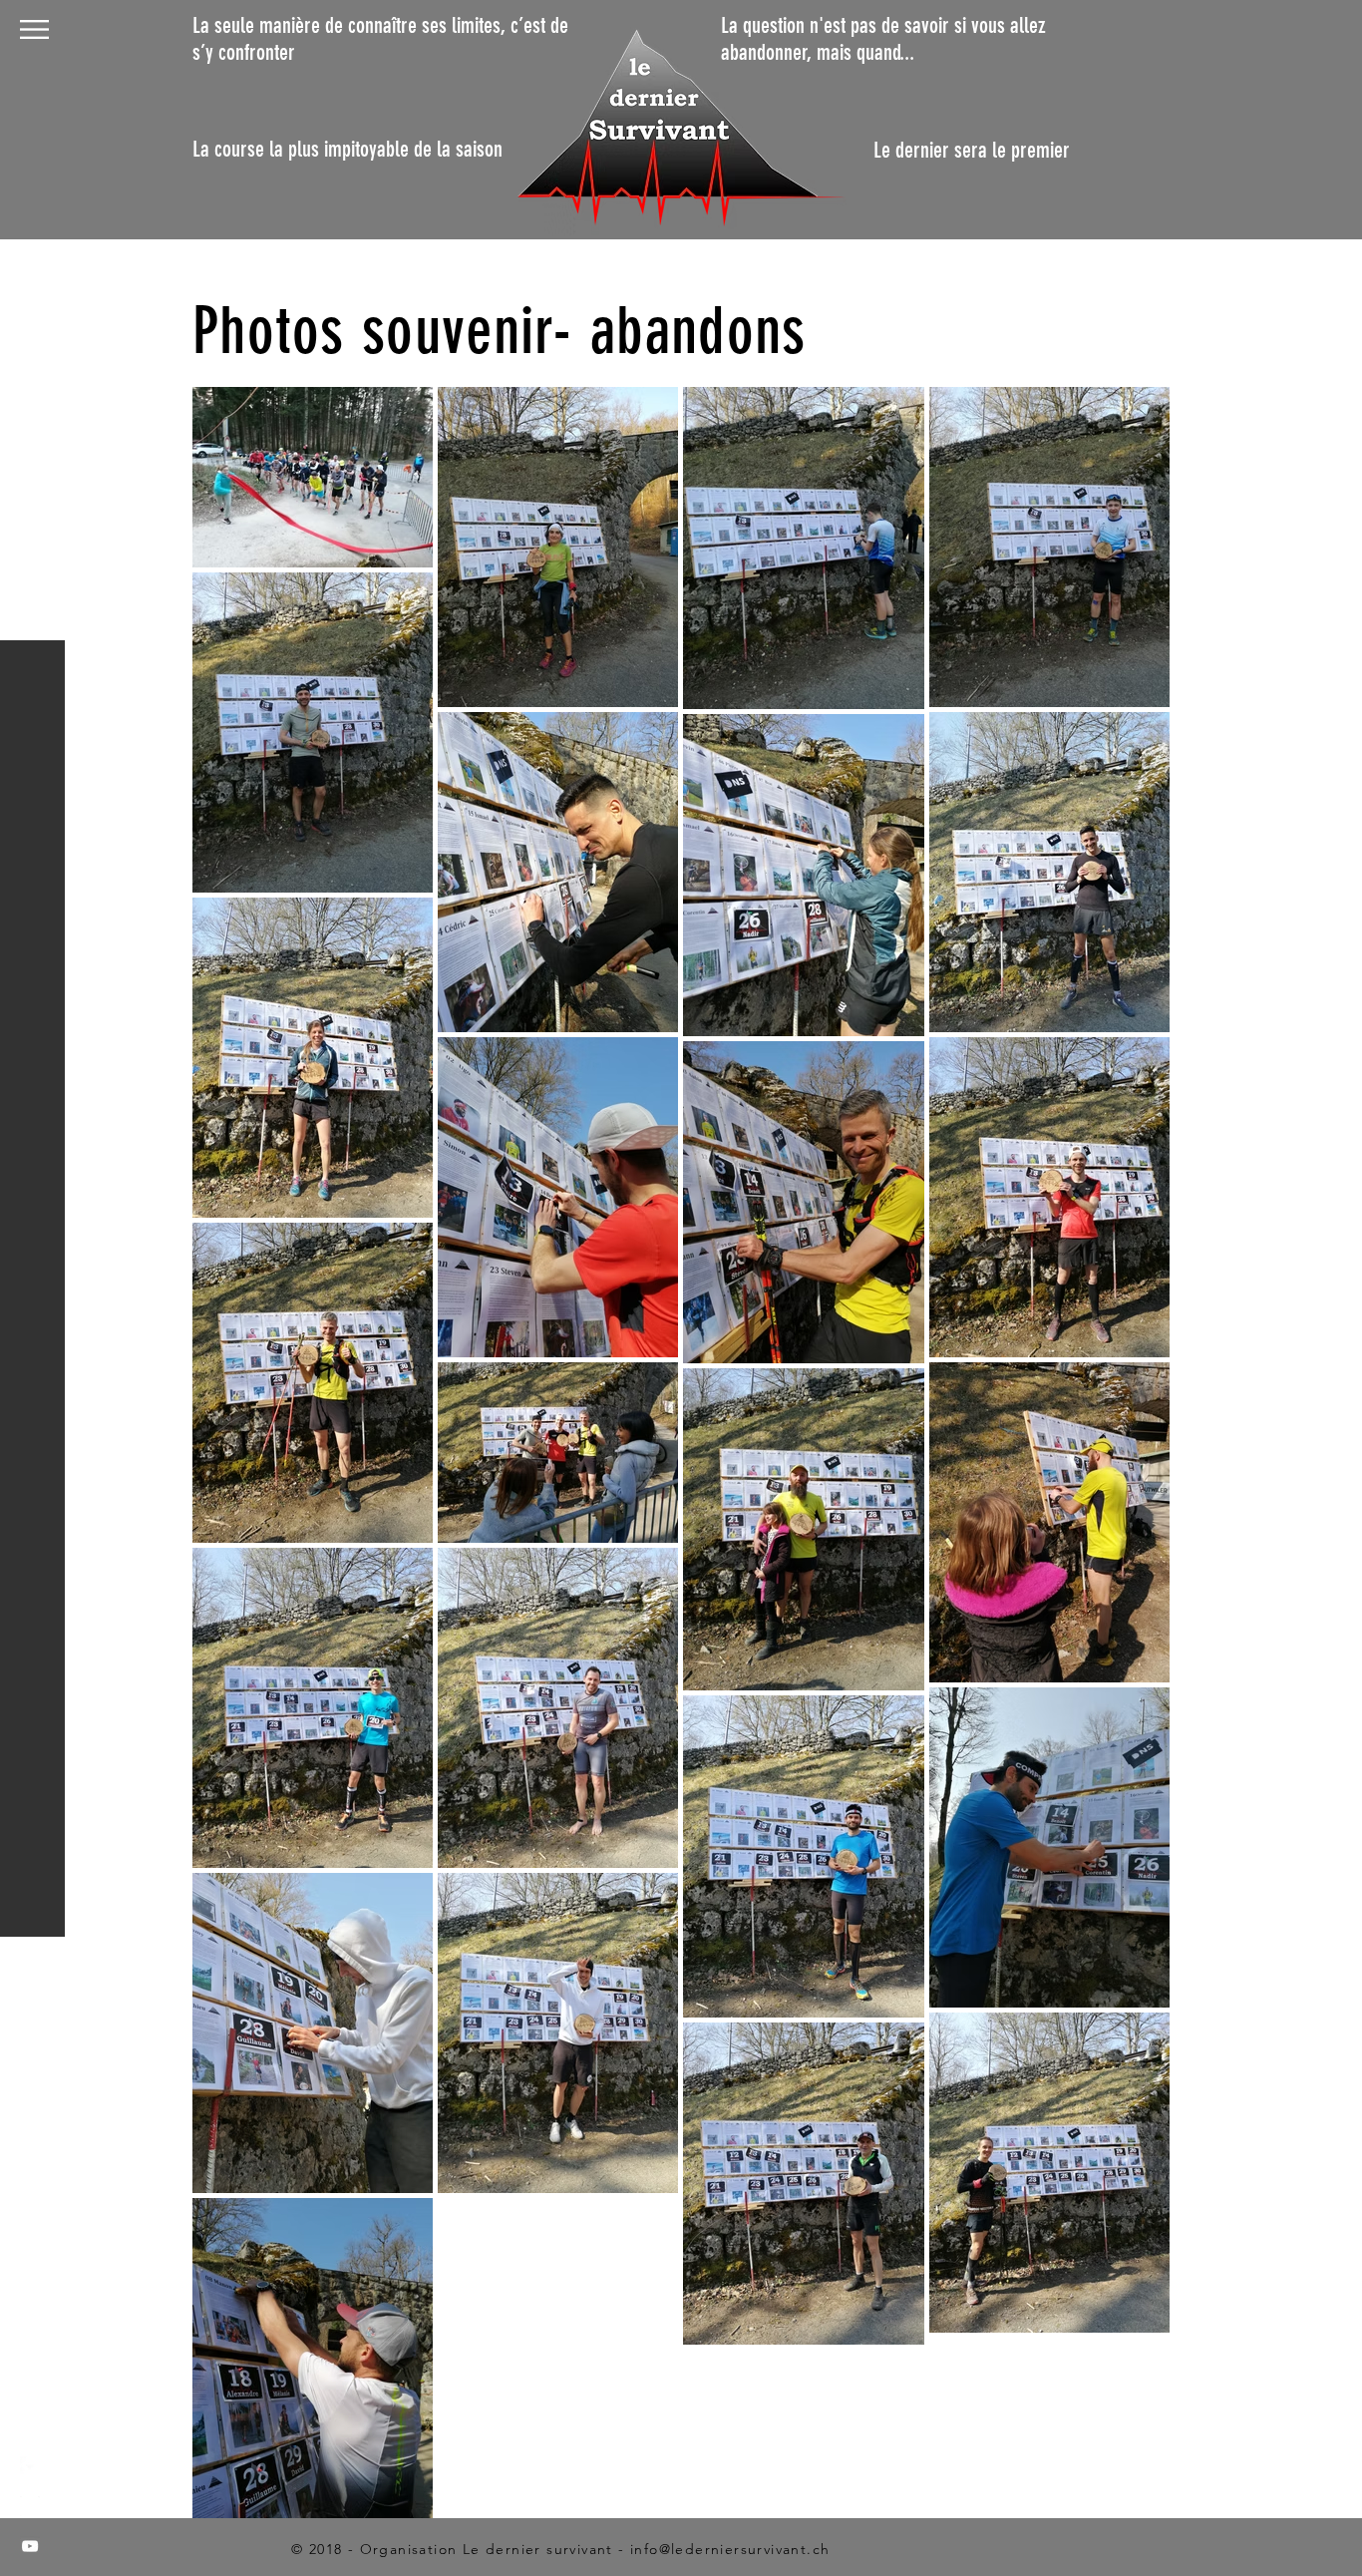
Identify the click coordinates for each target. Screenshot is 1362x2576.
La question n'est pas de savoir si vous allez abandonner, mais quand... (883, 39)
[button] (34, 29)
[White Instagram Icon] (30, 2506)
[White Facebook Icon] (30, 2466)
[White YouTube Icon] (30, 2546)
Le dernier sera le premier (972, 150)
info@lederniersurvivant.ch (730, 2549)
